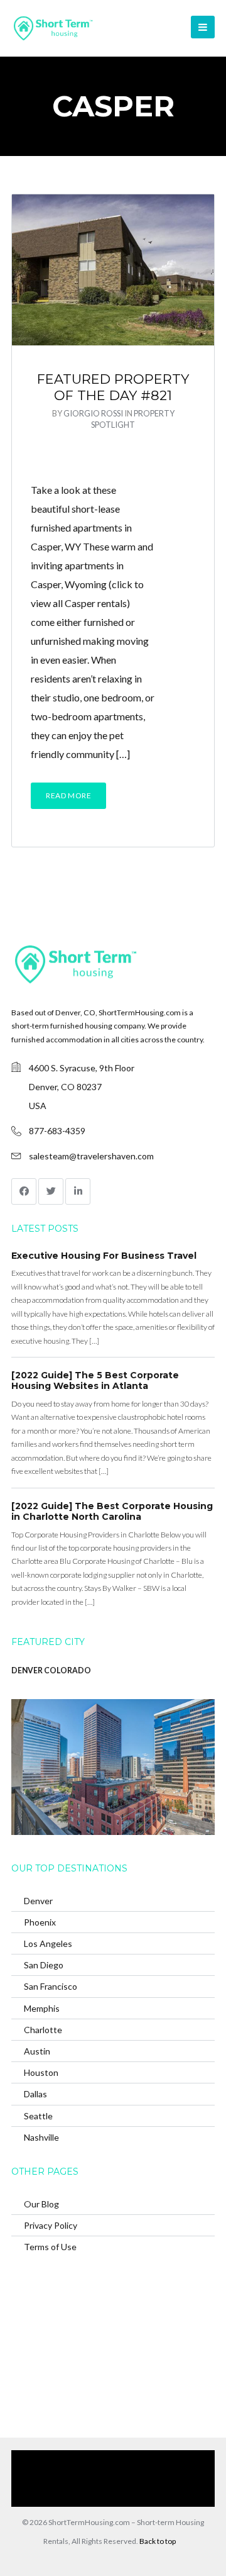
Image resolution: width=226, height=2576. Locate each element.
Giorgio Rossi (93, 413)
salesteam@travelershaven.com (91, 1156)
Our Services (124, 2459)
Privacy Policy (51, 2225)
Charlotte (43, 2030)
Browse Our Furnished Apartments (80, 2478)
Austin (37, 2051)
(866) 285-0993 (106, 2497)
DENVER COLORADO (51, 1670)
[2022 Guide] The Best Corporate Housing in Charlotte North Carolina (112, 1512)
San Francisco (51, 1986)
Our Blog (41, 2204)
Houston (41, 2072)
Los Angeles (48, 1943)
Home (77, 2459)
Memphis (42, 2008)
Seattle (38, 2116)
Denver (38, 1901)
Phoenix (40, 1922)
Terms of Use (50, 2247)
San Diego (44, 1965)
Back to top (158, 2541)
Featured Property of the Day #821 (113, 387)
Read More (68, 795)
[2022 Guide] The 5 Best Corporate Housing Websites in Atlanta (95, 1381)
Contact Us (174, 2478)
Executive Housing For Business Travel (104, 1256)
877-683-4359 (57, 1131)
